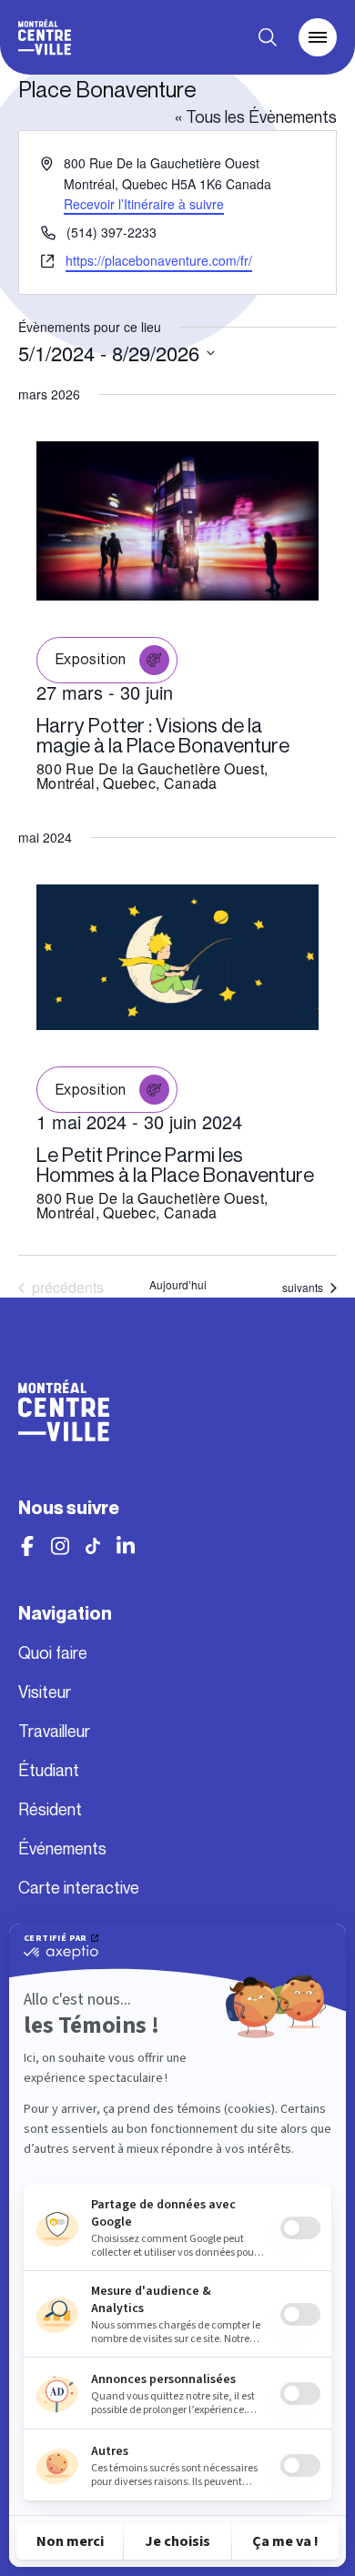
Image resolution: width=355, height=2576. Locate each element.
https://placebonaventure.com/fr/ (159, 260)
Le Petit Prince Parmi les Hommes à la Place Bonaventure (175, 1165)
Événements (62, 1849)
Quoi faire (53, 1653)
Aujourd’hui (178, 1285)
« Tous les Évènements (256, 117)
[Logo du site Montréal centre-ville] (45, 37)
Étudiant (49, 1771)
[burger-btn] (318, 37)
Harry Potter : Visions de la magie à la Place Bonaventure (163, 736)
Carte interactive (79, 1888)
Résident (50, 1810)
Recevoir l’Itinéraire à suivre (144, 204)
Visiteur (45, 1692)
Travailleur (54, 1732)
